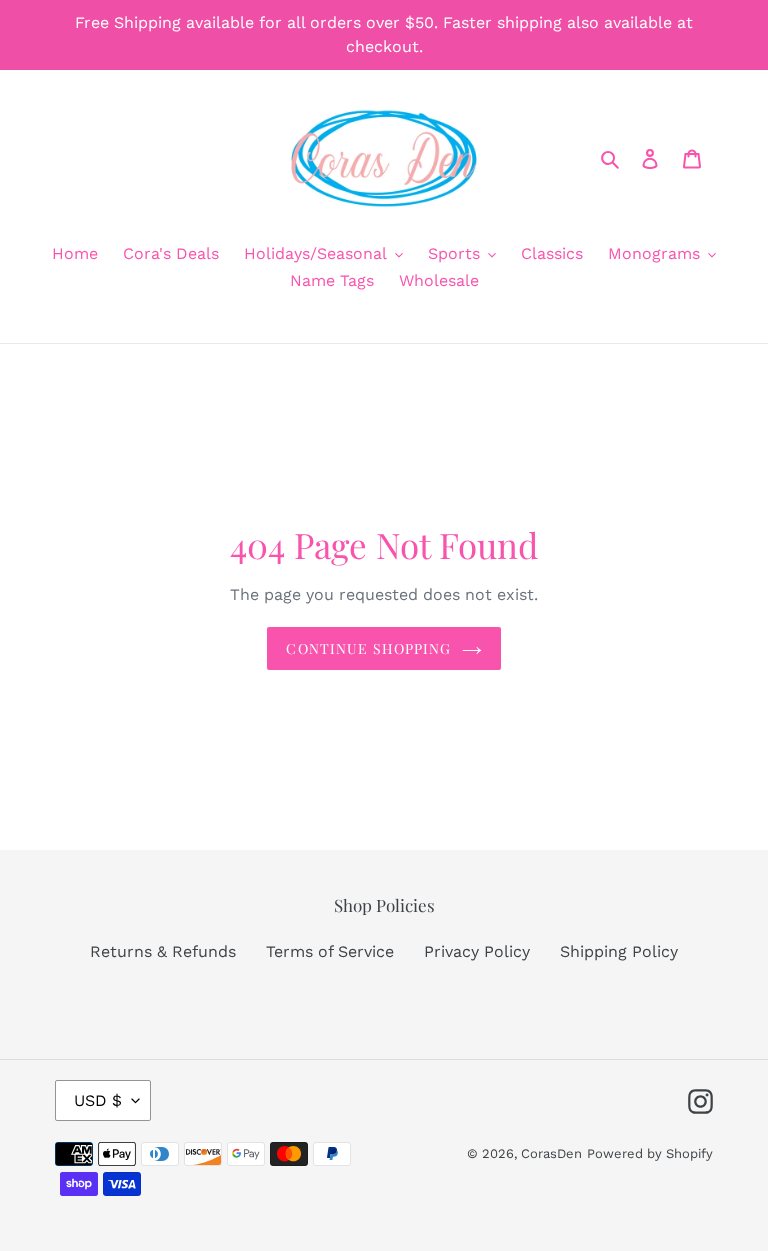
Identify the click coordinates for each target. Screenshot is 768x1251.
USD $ (98, 1100)
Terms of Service (330, 951)
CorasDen (551, 1153)
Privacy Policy (477, 951)
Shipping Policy (619, 951)
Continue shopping (368, 648)
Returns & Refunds (163, 951)
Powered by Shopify (650, 1153)
